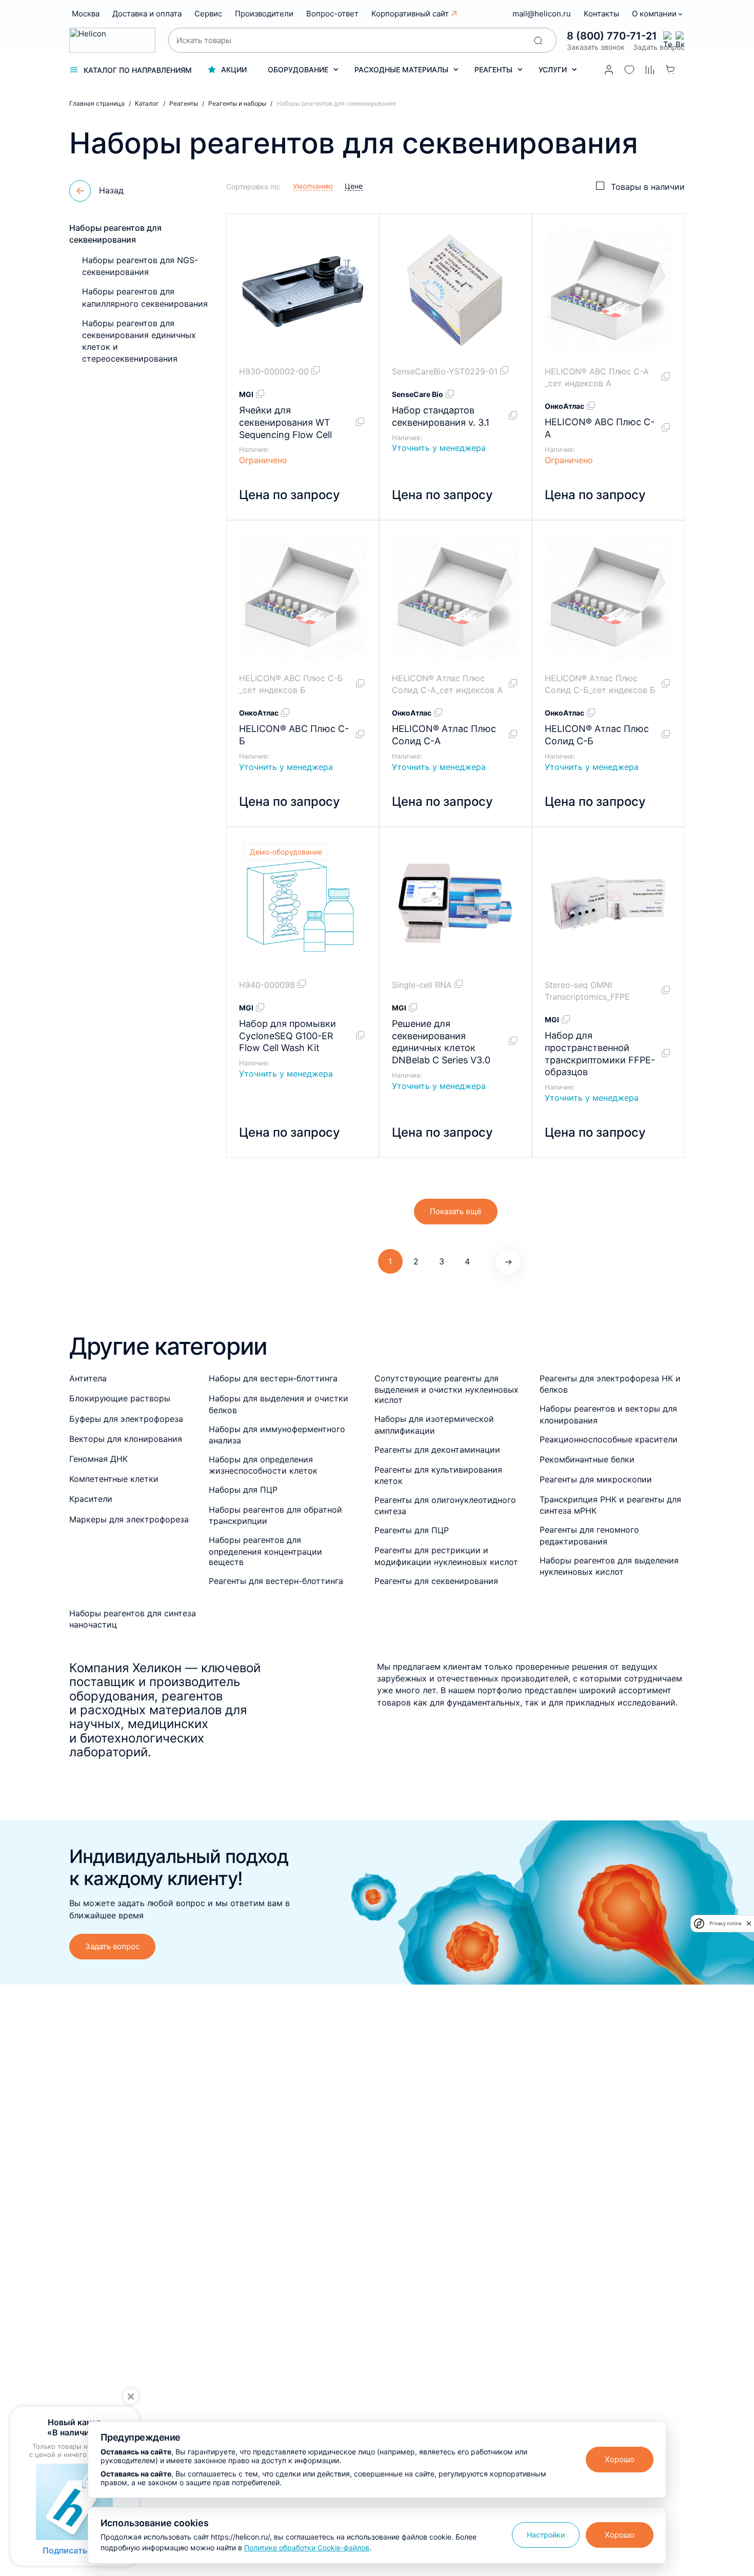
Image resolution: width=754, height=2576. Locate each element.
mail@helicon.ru (542, 14)
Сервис (208, 14)
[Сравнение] (650, 70)
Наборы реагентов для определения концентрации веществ (265, 1551)
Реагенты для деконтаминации (437, 1450)
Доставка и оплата (147, 14)
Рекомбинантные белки (587, 1459)
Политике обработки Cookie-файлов (307, 2548)
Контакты (601, 14)
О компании (655, 14)
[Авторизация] (609, 70)
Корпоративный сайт (410, 14)
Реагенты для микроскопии (596, 1479)
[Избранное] (629, 70)
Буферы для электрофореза (126, 1419)
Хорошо (620, 2459)
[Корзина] (670, 70)
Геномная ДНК (98, 1459)
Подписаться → (74, 2550)
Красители (91, 1499)
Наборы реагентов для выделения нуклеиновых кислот (609, 1566)
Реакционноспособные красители (609, 1439)
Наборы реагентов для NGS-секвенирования (140, 266)
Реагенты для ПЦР (412, 1530)
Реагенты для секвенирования (436, 1581)
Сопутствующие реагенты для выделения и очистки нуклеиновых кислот (447, 1389)
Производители (264, 14)
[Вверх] (732, 2229)
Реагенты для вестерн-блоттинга (276, 1581)
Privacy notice (725, 1923)
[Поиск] (538, 41)
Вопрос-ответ (332, 14)
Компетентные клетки (114, 1479)
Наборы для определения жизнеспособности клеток (263, 1465)
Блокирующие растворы (120, 1398)
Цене (354, 186)
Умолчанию (313, 186)
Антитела (88, 1378)
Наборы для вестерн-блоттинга (273, 1378)
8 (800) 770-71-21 (612, 36)
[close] (749, 1924)
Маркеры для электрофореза (129, 1519)
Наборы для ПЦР (243, 1490)
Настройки (546, 2535)
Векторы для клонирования (126, 1439)
